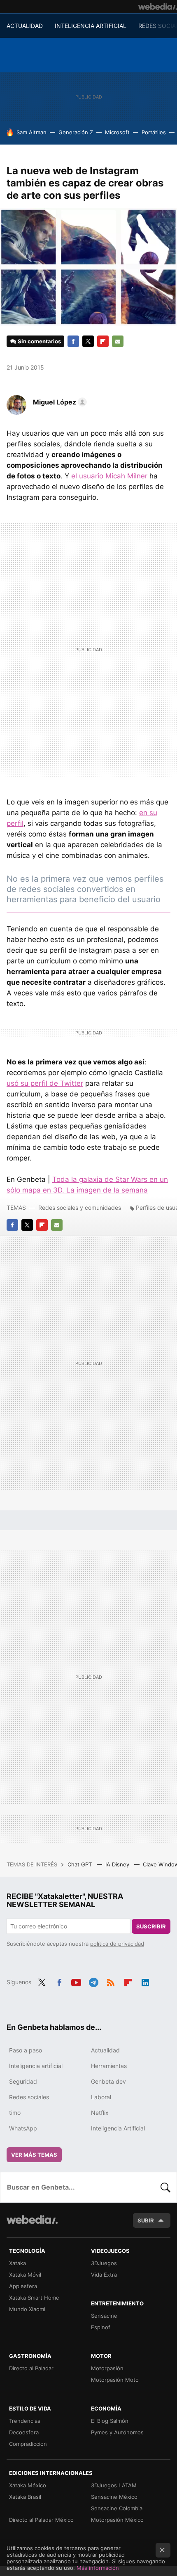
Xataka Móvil (25, 2275)
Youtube (76, 1981)
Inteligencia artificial (36, 2066)
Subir (146, 2220)
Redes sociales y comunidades (80, 1208)
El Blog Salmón (110, 2421)
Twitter (88, 341)
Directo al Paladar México (41, 2520)
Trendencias (25, 2421)
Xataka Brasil (25, 2497)
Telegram (93, 1981)
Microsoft (117, 132)
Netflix (100, 2113)
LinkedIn (145, 1981)
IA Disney (118, 1864)
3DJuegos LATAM (114, 2485)
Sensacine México (114, 2497)
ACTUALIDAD (25, 26)
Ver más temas (34, 2155)
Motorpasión (107, 2368)
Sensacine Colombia (117, 2508)
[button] (59, 402)
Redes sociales (29, 2097)
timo (15, 2113)
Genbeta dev (108, 2081)
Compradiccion (28, 2444)
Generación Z (76, 132)
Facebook (73, 341)
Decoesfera (24, 2432)
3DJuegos (104, 2263)
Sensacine (104, 2316)
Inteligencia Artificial (118, 2128)
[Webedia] (158, 7)
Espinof (101, 2327)
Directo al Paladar (31, 2368)
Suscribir (151, 1926)
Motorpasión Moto (115, 2380)
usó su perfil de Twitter (45, 1083)
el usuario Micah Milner (109, 476)
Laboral (101, 2097)
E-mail (118, 341)
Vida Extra (104, 2275)
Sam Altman (31, 132)
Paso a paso (26, 2050)
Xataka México (28, 2485)
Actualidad (105, 2050)
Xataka (17, 2263)
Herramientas (109, 2066)
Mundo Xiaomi (27, 2309)
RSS (111, 1981)
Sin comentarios (39, 341)
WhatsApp (23, 2128)
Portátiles (154, 132)
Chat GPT (80, 1864)
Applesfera (23, 2286)
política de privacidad (117, 1944)
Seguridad (23, 2081)
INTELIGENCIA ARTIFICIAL (91, 26)
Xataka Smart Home (34, 2298)
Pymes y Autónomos (117, 2432)
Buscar (165, 2187)
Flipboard (103, 341)
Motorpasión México (117, 2520)
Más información (98, 2568)
